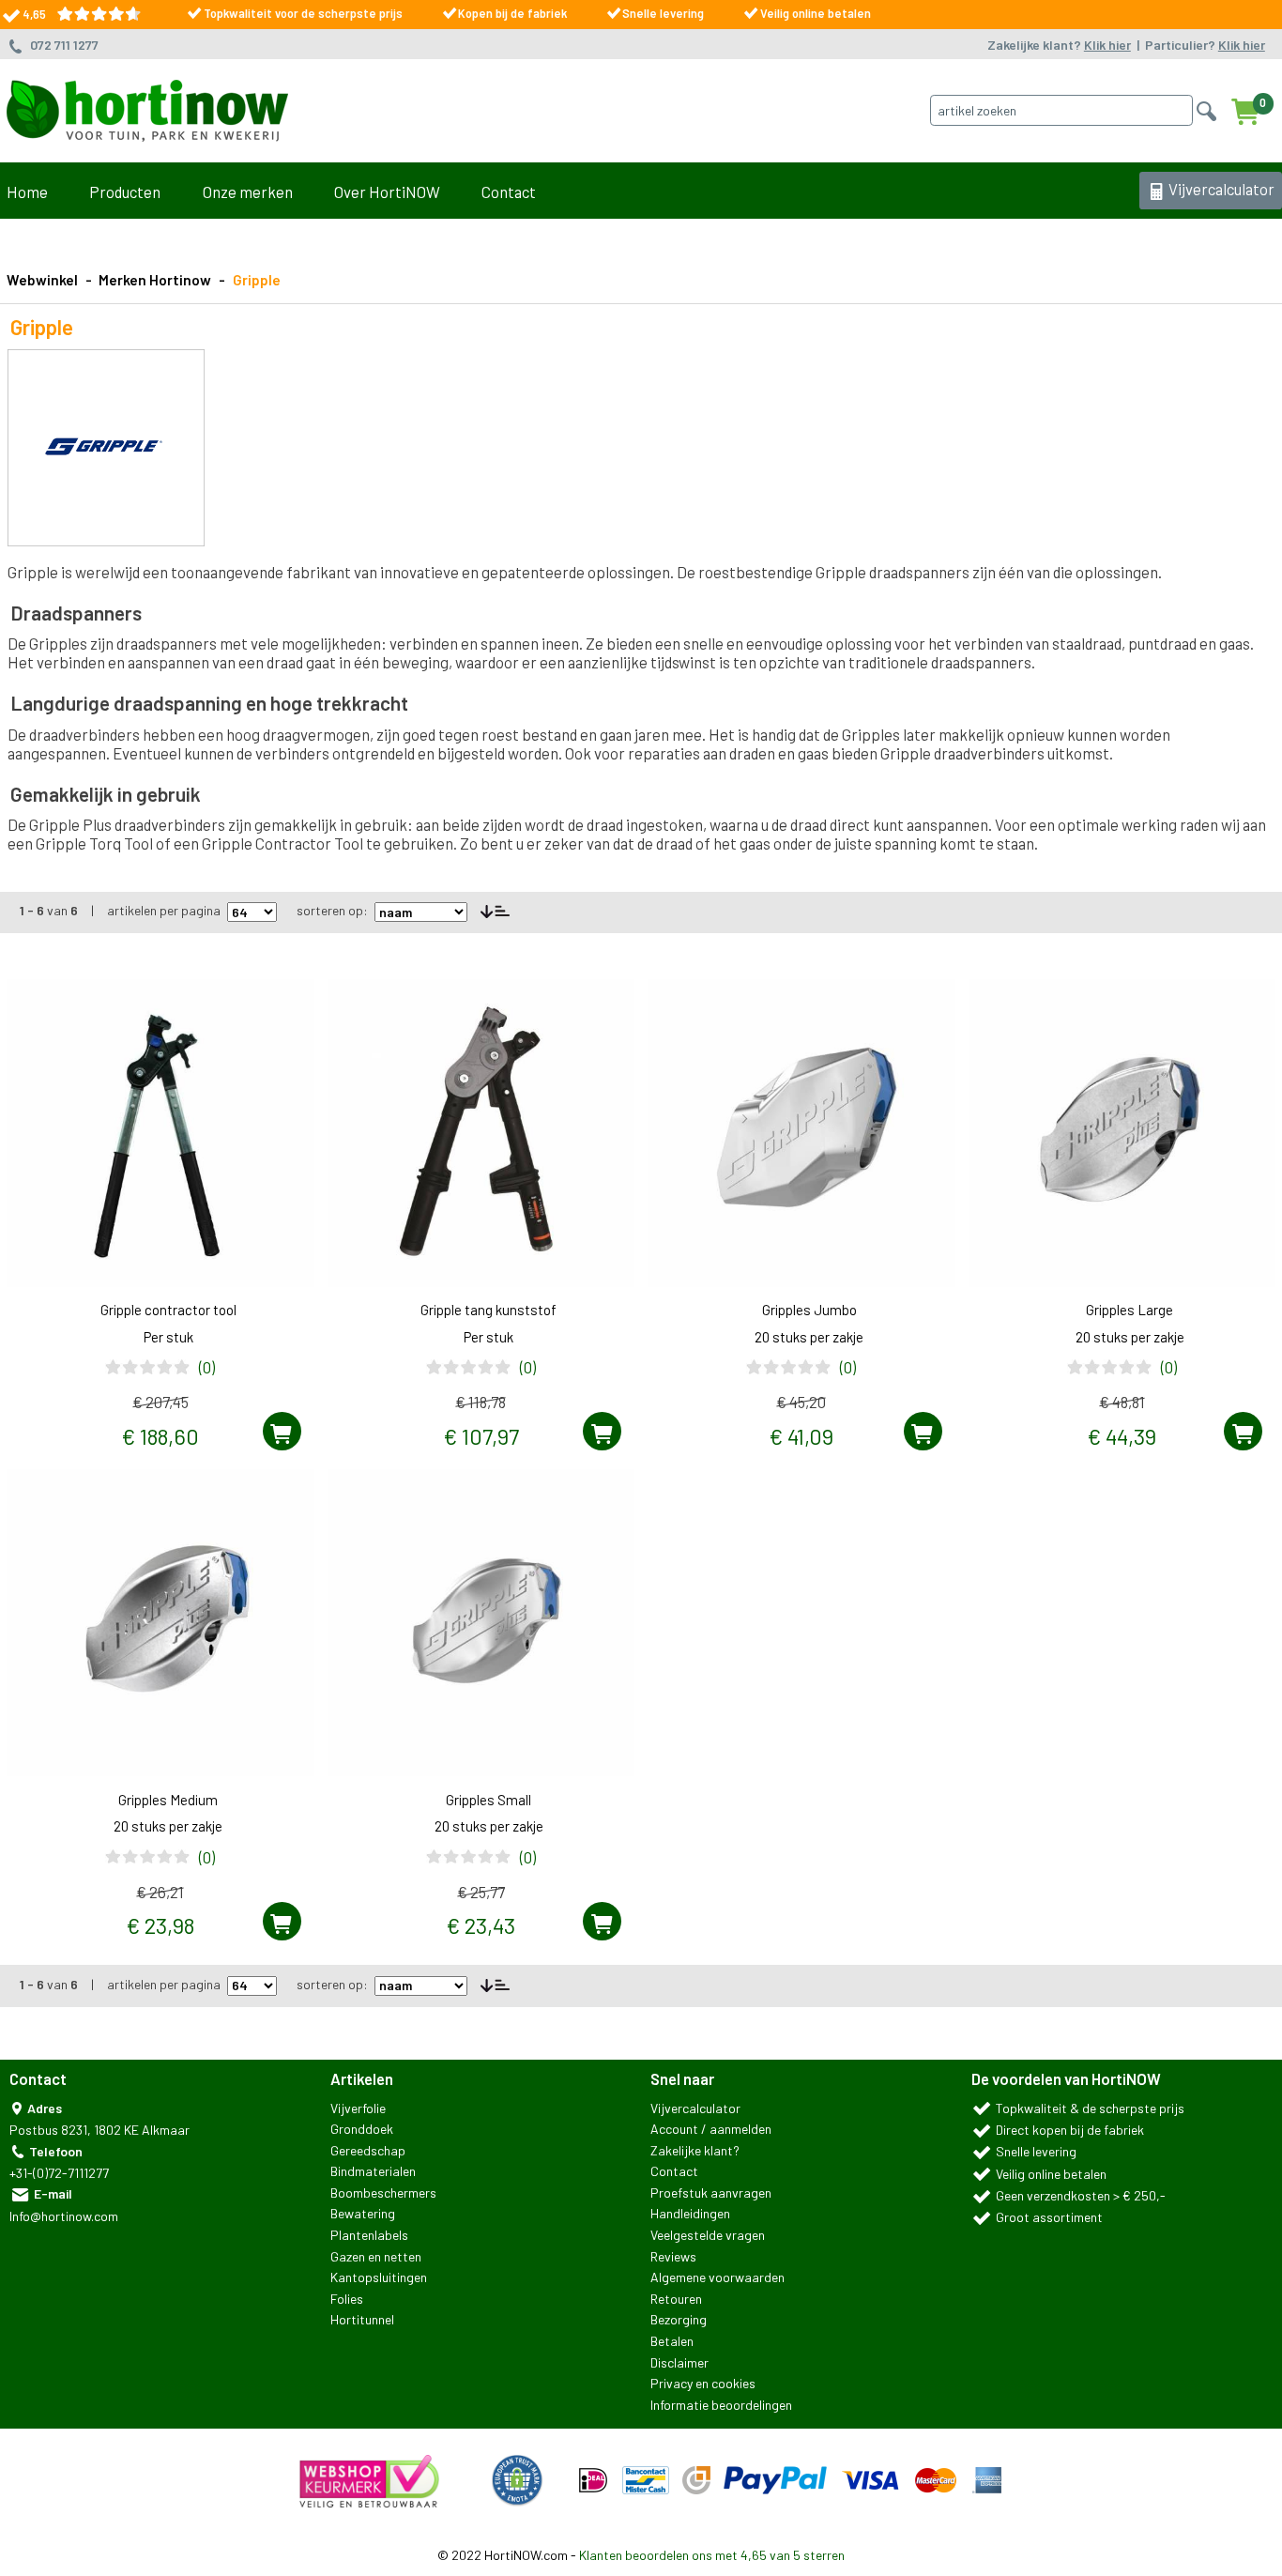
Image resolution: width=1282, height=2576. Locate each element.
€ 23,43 (481, 1925)
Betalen (672, 2341)
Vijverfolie (358, 2108)
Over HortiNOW (387, 192)
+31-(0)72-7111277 (59, 2173)
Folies (347, 2299)
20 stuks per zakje (809, 1337)
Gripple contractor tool (168, 1310)
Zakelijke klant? (1059, 45)
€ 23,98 (160, 1925)
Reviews (673, 2256)
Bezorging (679, 2319)
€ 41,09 (801, 1436)
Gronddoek (362, 2129)
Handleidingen (690, 2213)
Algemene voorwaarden (717, 2277)
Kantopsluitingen (379, 2277)
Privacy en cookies (703, 2383)
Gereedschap (368, 2150)
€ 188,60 (160, 1436)
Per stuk (168, 1337)
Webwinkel (42, 280)
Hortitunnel (362, 2319)
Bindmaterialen (373, 2171)
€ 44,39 (1122, 1436)
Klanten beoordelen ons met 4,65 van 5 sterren (712, 2555)
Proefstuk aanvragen (711, 2193)
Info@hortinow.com (64, 2216)
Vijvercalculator (1220, 189)
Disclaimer (679, 2362)
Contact (509, 192)
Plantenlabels (369, 2235)
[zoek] (1203, 108)
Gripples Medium (168, 1800)
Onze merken (248, 192)
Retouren (676, 2299)
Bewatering (363, 2213)
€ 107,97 (481, 1436)
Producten (125, 192)
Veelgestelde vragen (708, 2235)
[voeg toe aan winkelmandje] (282, 1431)
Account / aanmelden (711, 2129)
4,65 (40, 14)
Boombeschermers (383, 2193)
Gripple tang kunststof (488, 1310)
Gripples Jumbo (809, 1310)
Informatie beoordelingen (721, 2405)
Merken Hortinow (155, 280)
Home (27, 192)
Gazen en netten (376, 2256)
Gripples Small (488, 1800)
